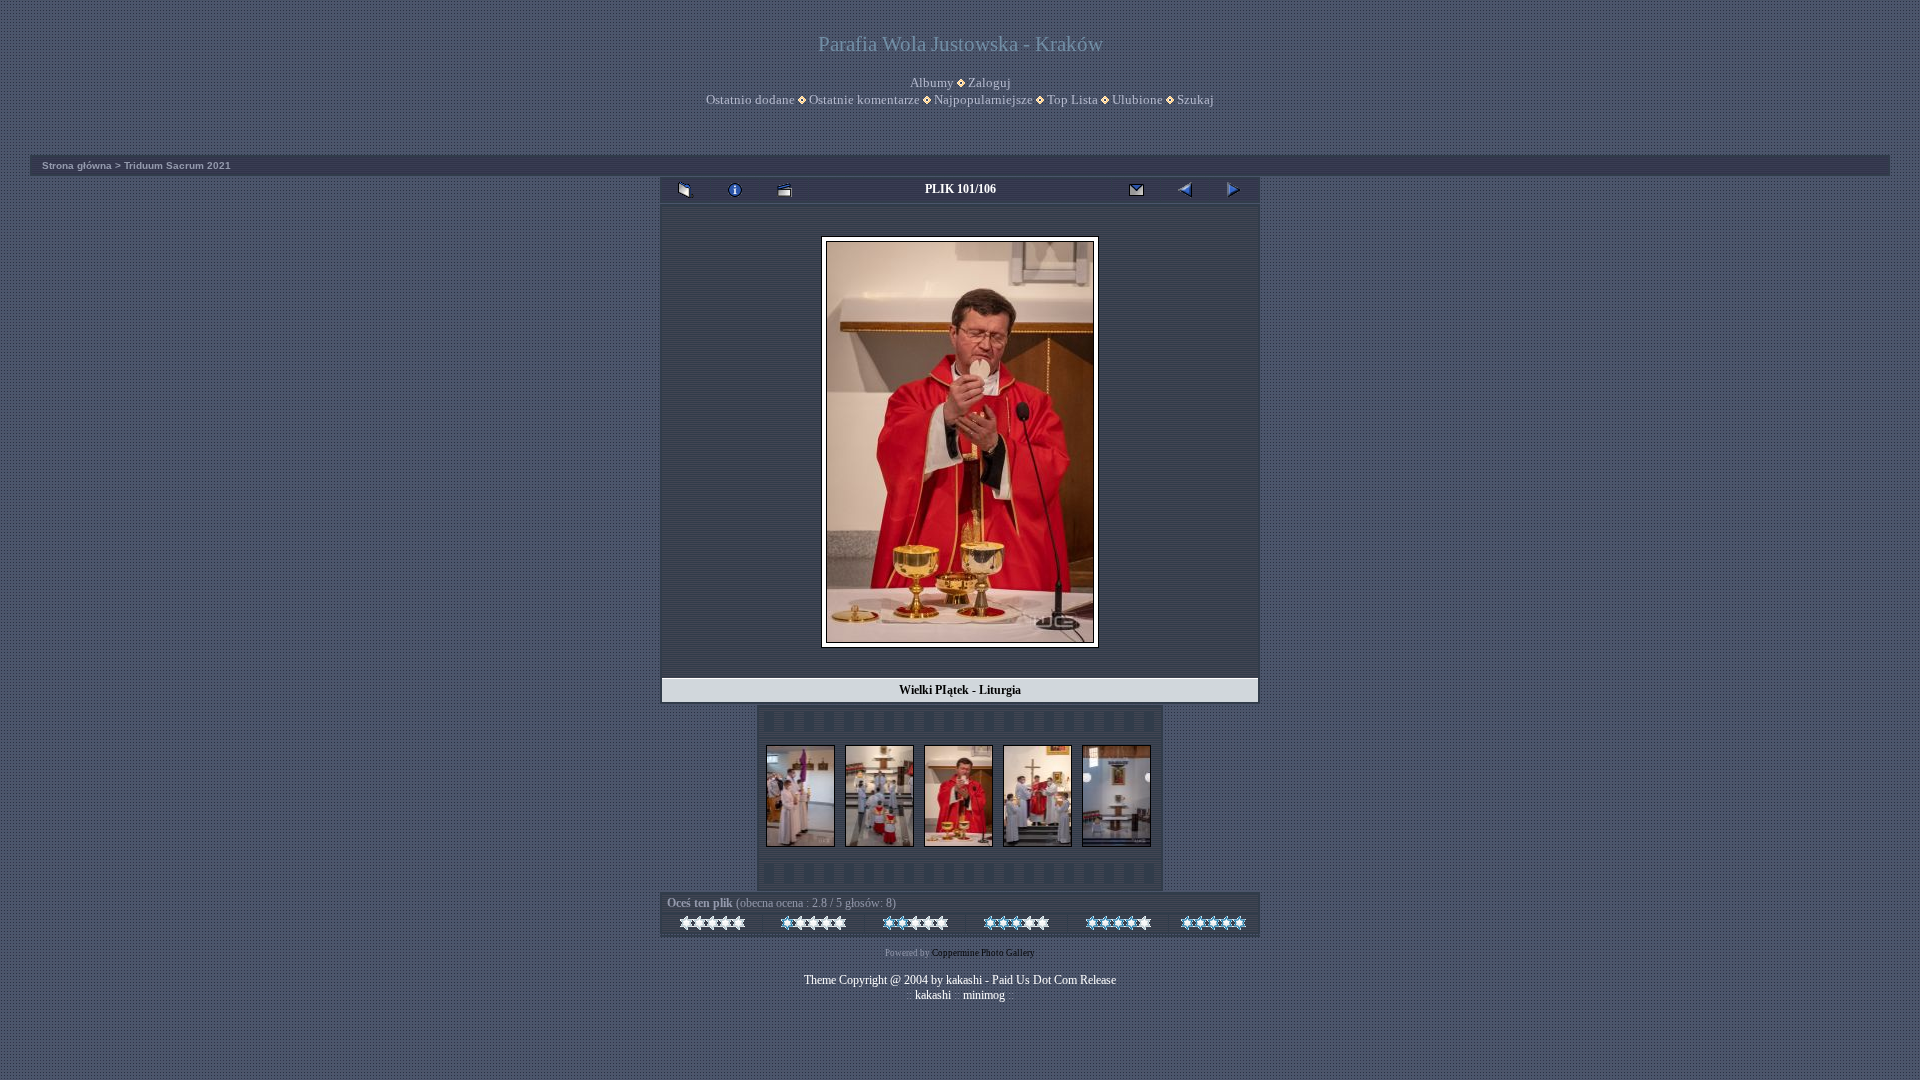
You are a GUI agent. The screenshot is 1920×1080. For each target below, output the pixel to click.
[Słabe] (813, 926)
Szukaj (1195, 99)
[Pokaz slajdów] (784, 190)
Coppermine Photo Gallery (983, 953)
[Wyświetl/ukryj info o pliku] (735, 190)
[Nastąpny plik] (1234, 190)
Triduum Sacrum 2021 (177, 165)
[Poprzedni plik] (1185, 190)
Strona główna (77, 165)
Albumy (932, 82)
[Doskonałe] (1213, 926)
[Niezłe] (915, 926)
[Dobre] (1016, 926)
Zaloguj (989, 82)
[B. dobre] (1118, 926)
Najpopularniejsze (983, 99)
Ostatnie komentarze (864, 99)
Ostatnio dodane (750, 99)
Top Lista (1072, 99)
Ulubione (1137, 99)
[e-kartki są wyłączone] (1136, 190)
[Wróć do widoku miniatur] (686, 190)
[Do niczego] (712, 926)
